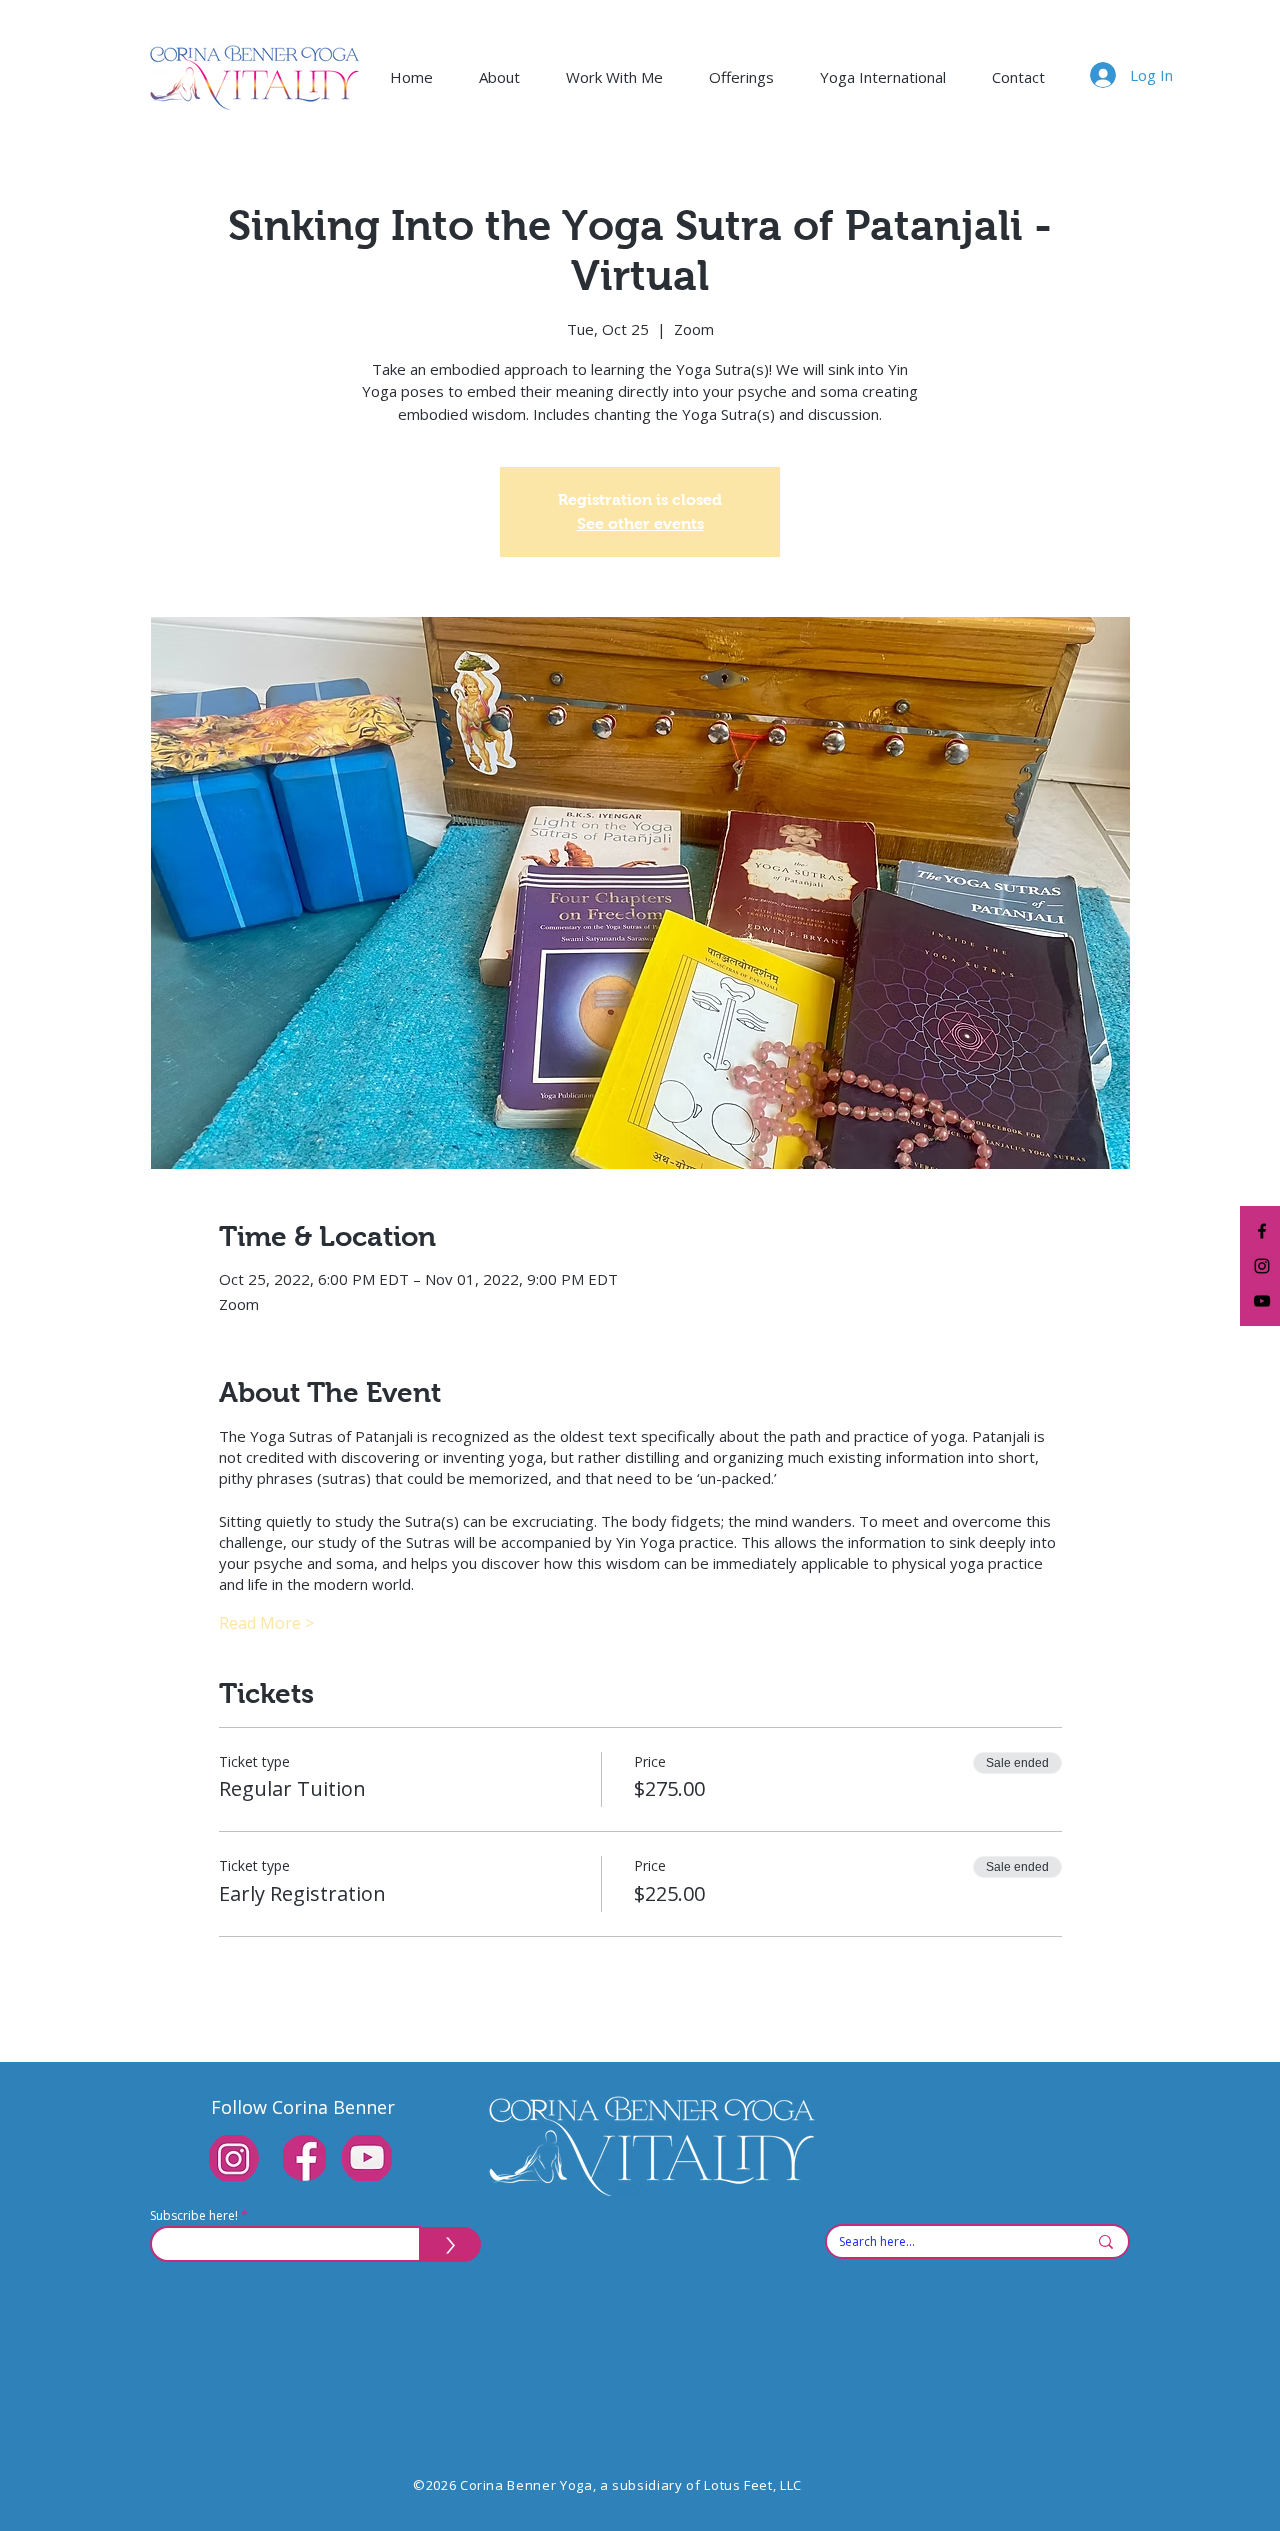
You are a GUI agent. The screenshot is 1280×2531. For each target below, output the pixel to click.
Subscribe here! (194, 2216)
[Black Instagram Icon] (1262, 1266)
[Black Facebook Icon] (1262, 1231)
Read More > (266, 1623)
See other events (640, 523)
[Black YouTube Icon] (1262, 1301)
